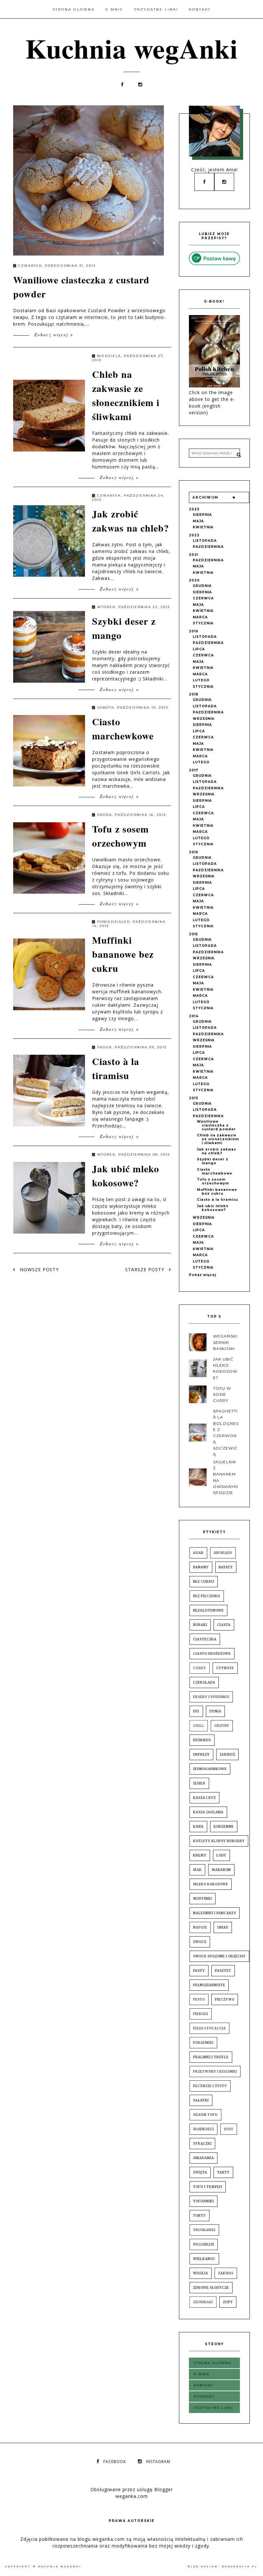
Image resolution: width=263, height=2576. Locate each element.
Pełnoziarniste (209, 1985)
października (208, 547)
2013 (194, 1098)
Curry (200, 1668)
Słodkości (204, 2129)
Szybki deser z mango (213, 1161)
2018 (194, 694)
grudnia (202, 586)
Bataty (226, 1567)
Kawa (198, 1827)
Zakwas (226, 2273)
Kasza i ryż (204, 1798)
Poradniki (203, 2043)
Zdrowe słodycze (211, 2288)
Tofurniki (204, 2201)
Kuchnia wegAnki (132, 48)
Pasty (199, 1971)
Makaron (221, 1870)
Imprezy (201, 1755)
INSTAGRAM (158, 2462)
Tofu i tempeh (208, 2187)
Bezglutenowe (208, 1610)
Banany (201, 1567)
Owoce (200, 1942)
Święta (200, 2172)
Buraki (200, 1625)
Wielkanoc (204, 2259)
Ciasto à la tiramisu (116, 1068)
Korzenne (224, 1827)
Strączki (202, 2144)
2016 (194, 852)
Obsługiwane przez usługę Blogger (132, 2489)
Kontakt (200, 9)
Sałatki (201, 2100)
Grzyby (222, 1726)
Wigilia (201, 2273)
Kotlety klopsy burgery (219, 1841)
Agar (198, 1553)
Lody (221, 1855)
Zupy (228, 2302)
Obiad (223, 1927)
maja (198, 521)
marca (200, 617)
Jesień (199, 1783)
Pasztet (223, 1971)
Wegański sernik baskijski (225, 1342)
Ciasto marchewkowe (123, 728)
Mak (197, 1870)
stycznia (203, 623)
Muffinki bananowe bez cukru (123, 954)
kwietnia (203, 527)
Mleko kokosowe (211, 1884)
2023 (194, 509)
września (204, 719)
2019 (194, 631)
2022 (194, 535)
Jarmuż (227, 1755)
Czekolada (204, 1682)
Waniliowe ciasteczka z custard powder (216, 1125)
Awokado (223, 1553)
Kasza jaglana (208, 1812)
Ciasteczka (205, 1639)
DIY (196, 1711)
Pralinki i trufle (211, 2057)
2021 (194, 555)
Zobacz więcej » (53, 334)
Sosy (229, 2129)
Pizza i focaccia (209, 2028)
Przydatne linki (156, 9)
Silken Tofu (205, 2115)
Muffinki (203, 1899)
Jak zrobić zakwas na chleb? (131, 521)
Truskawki (204, 2230)
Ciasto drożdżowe (212, 1654)
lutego (201, 680)
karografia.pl (240, 2567)
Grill (199, 1726)
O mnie (114, 9)
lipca (199, 649)
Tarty (223, 2172)
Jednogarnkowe (210, 1769)
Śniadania (204, 2158)
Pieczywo (225, 1999)
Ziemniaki (203, 2302)
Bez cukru (204, 1582)
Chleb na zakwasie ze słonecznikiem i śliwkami (126, 395)
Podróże (204, 2397)
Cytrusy (225, 1668)
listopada (205, 541)
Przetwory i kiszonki (215, 2072)
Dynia (215, 1711)
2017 (194, 770)
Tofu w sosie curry (222, 1394)
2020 (194, 580)
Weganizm (204, 2244)
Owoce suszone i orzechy (219, 1956)
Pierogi (201, 2014)
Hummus (202, 1740)
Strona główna (74, 9)
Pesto (199, 1999)
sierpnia (202, 515)
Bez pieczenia (207, 1596)
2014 (194, 1016)
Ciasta (224, 1625)
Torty (199, 2216)
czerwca (203, 598)
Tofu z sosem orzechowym (120, 836)
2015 (193, 934)
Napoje (200, 1927)
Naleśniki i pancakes (215, 1913)
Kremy (200, 1855)
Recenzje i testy (210, 2086)
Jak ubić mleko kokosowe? (126, 1175)
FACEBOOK (115, 2462)
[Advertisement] (130, 1292)
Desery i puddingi (211, 1697)
